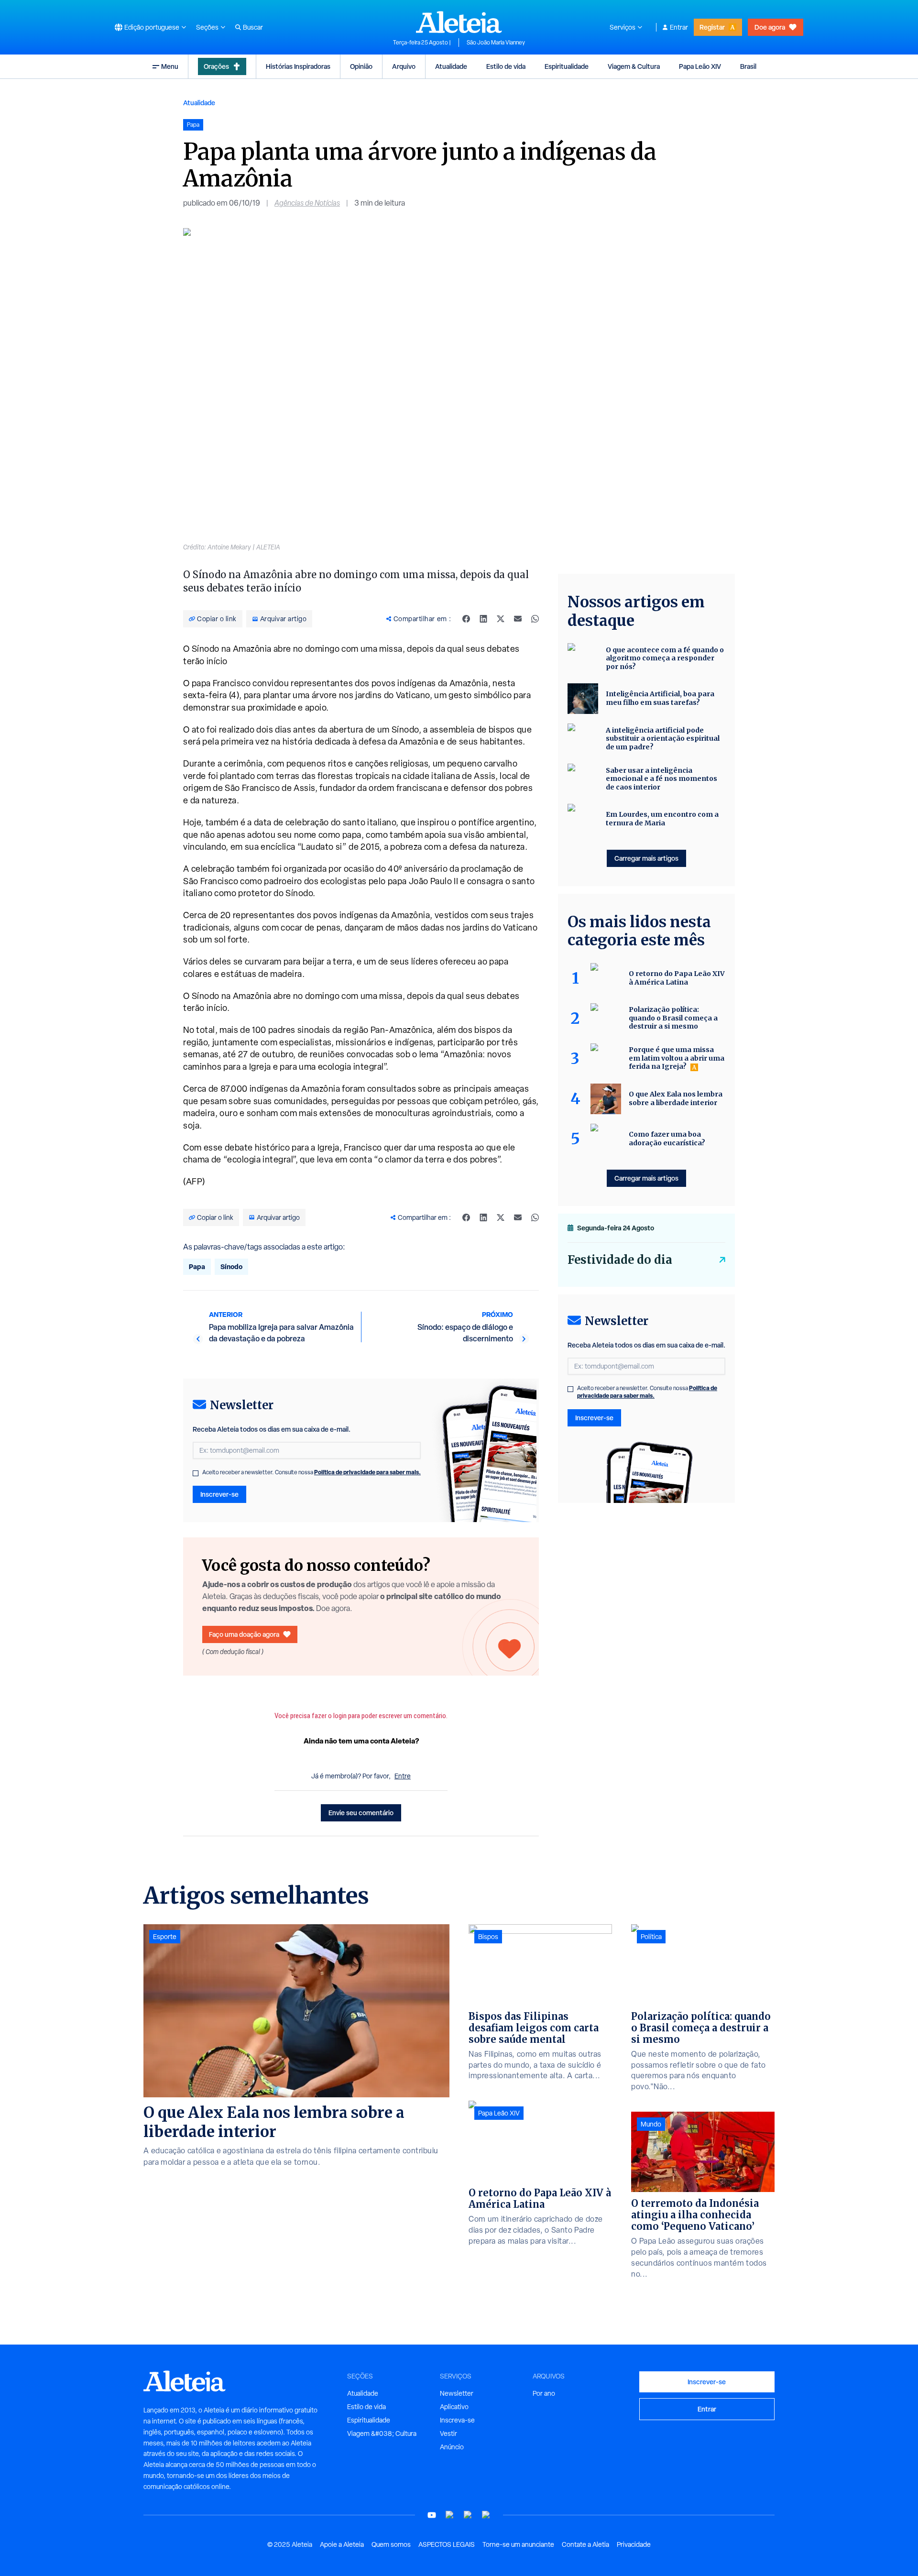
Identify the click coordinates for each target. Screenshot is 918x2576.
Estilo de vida (506, 66)
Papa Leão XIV (700, 66)
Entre (403, 1776)
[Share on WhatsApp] (535, 619)
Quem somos (391, 2544)
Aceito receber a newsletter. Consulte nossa (311, 1472)
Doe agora (770, 27)
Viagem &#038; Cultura (382, 2433)
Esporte (165, 1937)
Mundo (651, 2124)
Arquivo (404, 66)
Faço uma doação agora (244, 1634)
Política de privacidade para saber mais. (367, 1472)
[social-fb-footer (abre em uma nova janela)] (450, 2515)
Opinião (361, 66)
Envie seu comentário (361, 1813)
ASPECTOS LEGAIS (447, 2544)
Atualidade (451, 66)
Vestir (448, 2433)
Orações (216, 66)
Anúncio (452, 2447)
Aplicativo (454, 2407)
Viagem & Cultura (634, 66)
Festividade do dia (620, 1260)
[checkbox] (196, 1473)
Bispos (488, 1937)
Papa (197, 1266)
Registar (712, 27)
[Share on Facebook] (466, 619)
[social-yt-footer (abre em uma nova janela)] (432, 2515)
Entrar (679, 27)
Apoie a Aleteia (342, 2544)
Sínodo (231, 1266)
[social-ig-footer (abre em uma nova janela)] (486, 2515)
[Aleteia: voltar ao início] (459, 22)
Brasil (748, 66)
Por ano (544, 2393)
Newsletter (457, 2393)
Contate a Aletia (585, 2544)
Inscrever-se (219, 1494)
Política (651, 1937)
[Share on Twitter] (501, 619)
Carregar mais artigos (646, 858)
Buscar (253, 27)
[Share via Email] (518, 619)
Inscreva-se (457, 2420)
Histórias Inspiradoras (298, 66)
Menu (170, 66)
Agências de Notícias (307, 203)
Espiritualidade (567, 66)
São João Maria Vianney (496, 43)
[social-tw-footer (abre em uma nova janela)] (468, 2515)
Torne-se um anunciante (518, 2544)
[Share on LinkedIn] (483, 619)
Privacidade (634, 2544)
